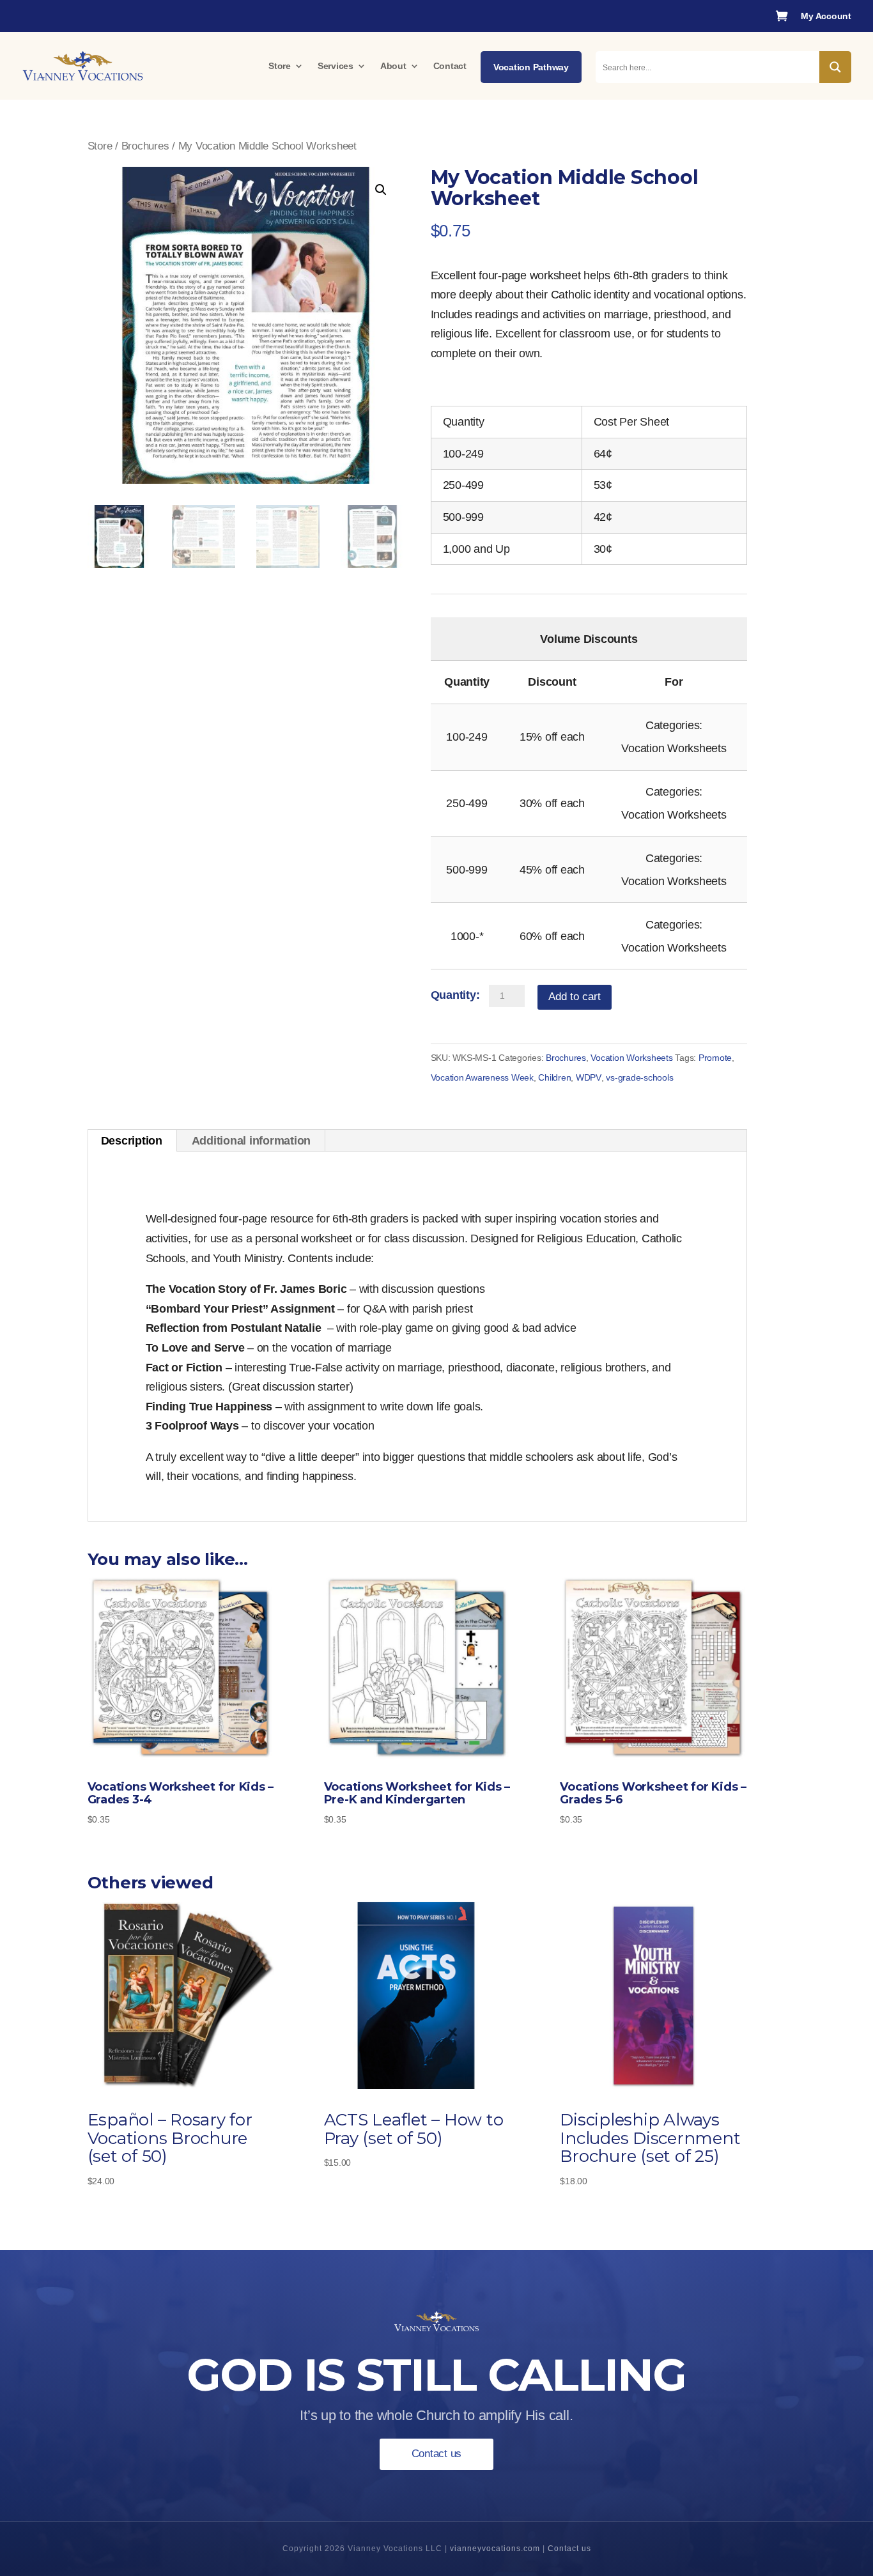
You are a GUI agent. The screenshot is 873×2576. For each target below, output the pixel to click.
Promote (715, 1058)
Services (336, 66)
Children (554, 1077)
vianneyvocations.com (495, 2549)
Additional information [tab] (251, 1141)
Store (280, 66)
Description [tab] (132, 1141)
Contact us (437, 2454)
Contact (450, 66)
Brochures (145, 146)
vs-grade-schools (639, 1077)
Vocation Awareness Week (482, 1077)
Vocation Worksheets (631, 1058)
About (393, 66)
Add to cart (575, 997)
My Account (826, 16)
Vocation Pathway (531, 67)
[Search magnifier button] (835, 67)
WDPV (589, 1077)
